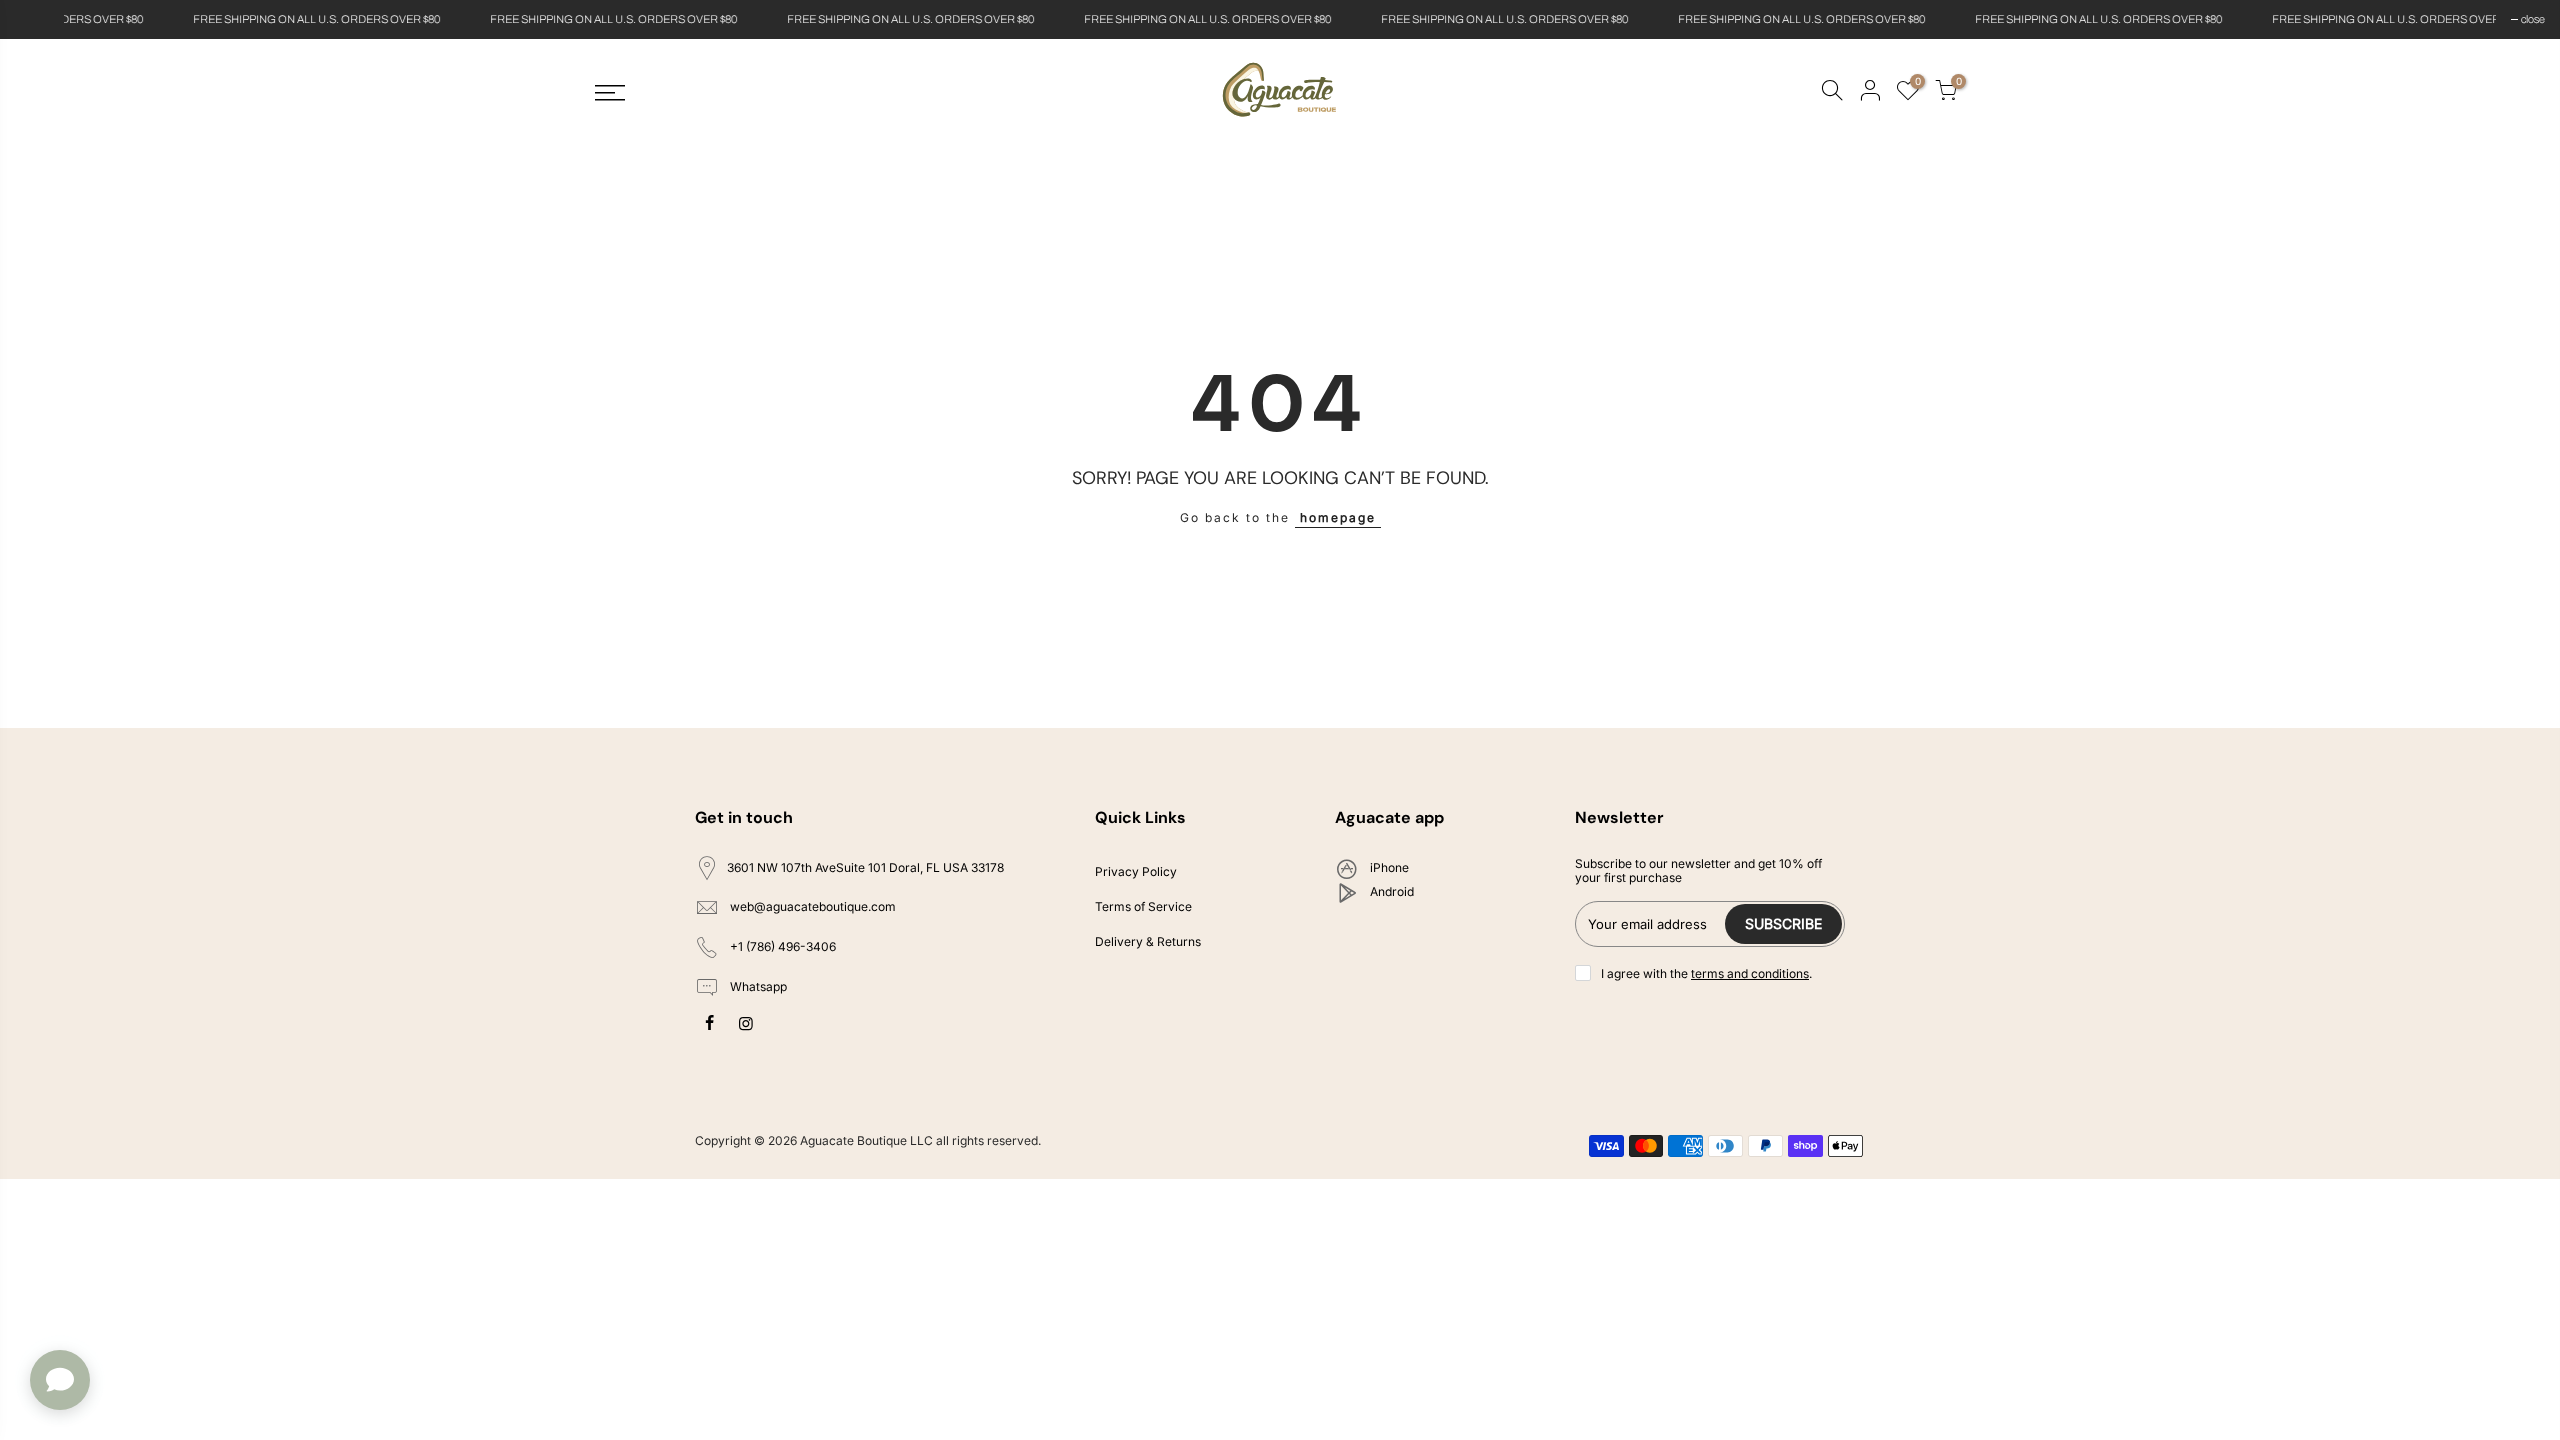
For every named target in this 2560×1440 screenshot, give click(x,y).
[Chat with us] (60, 1380)
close (37, 19)
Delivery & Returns (1148, 941)
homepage (1338, 517)
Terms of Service (1143, 906)
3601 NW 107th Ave (865, 867)
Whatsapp (757, 986)
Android (1390, 891)
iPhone (1388, 867)
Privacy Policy (1136, 871)
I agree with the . (1706, 973)
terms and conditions (1750, 973)
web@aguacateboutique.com (813, 907)
